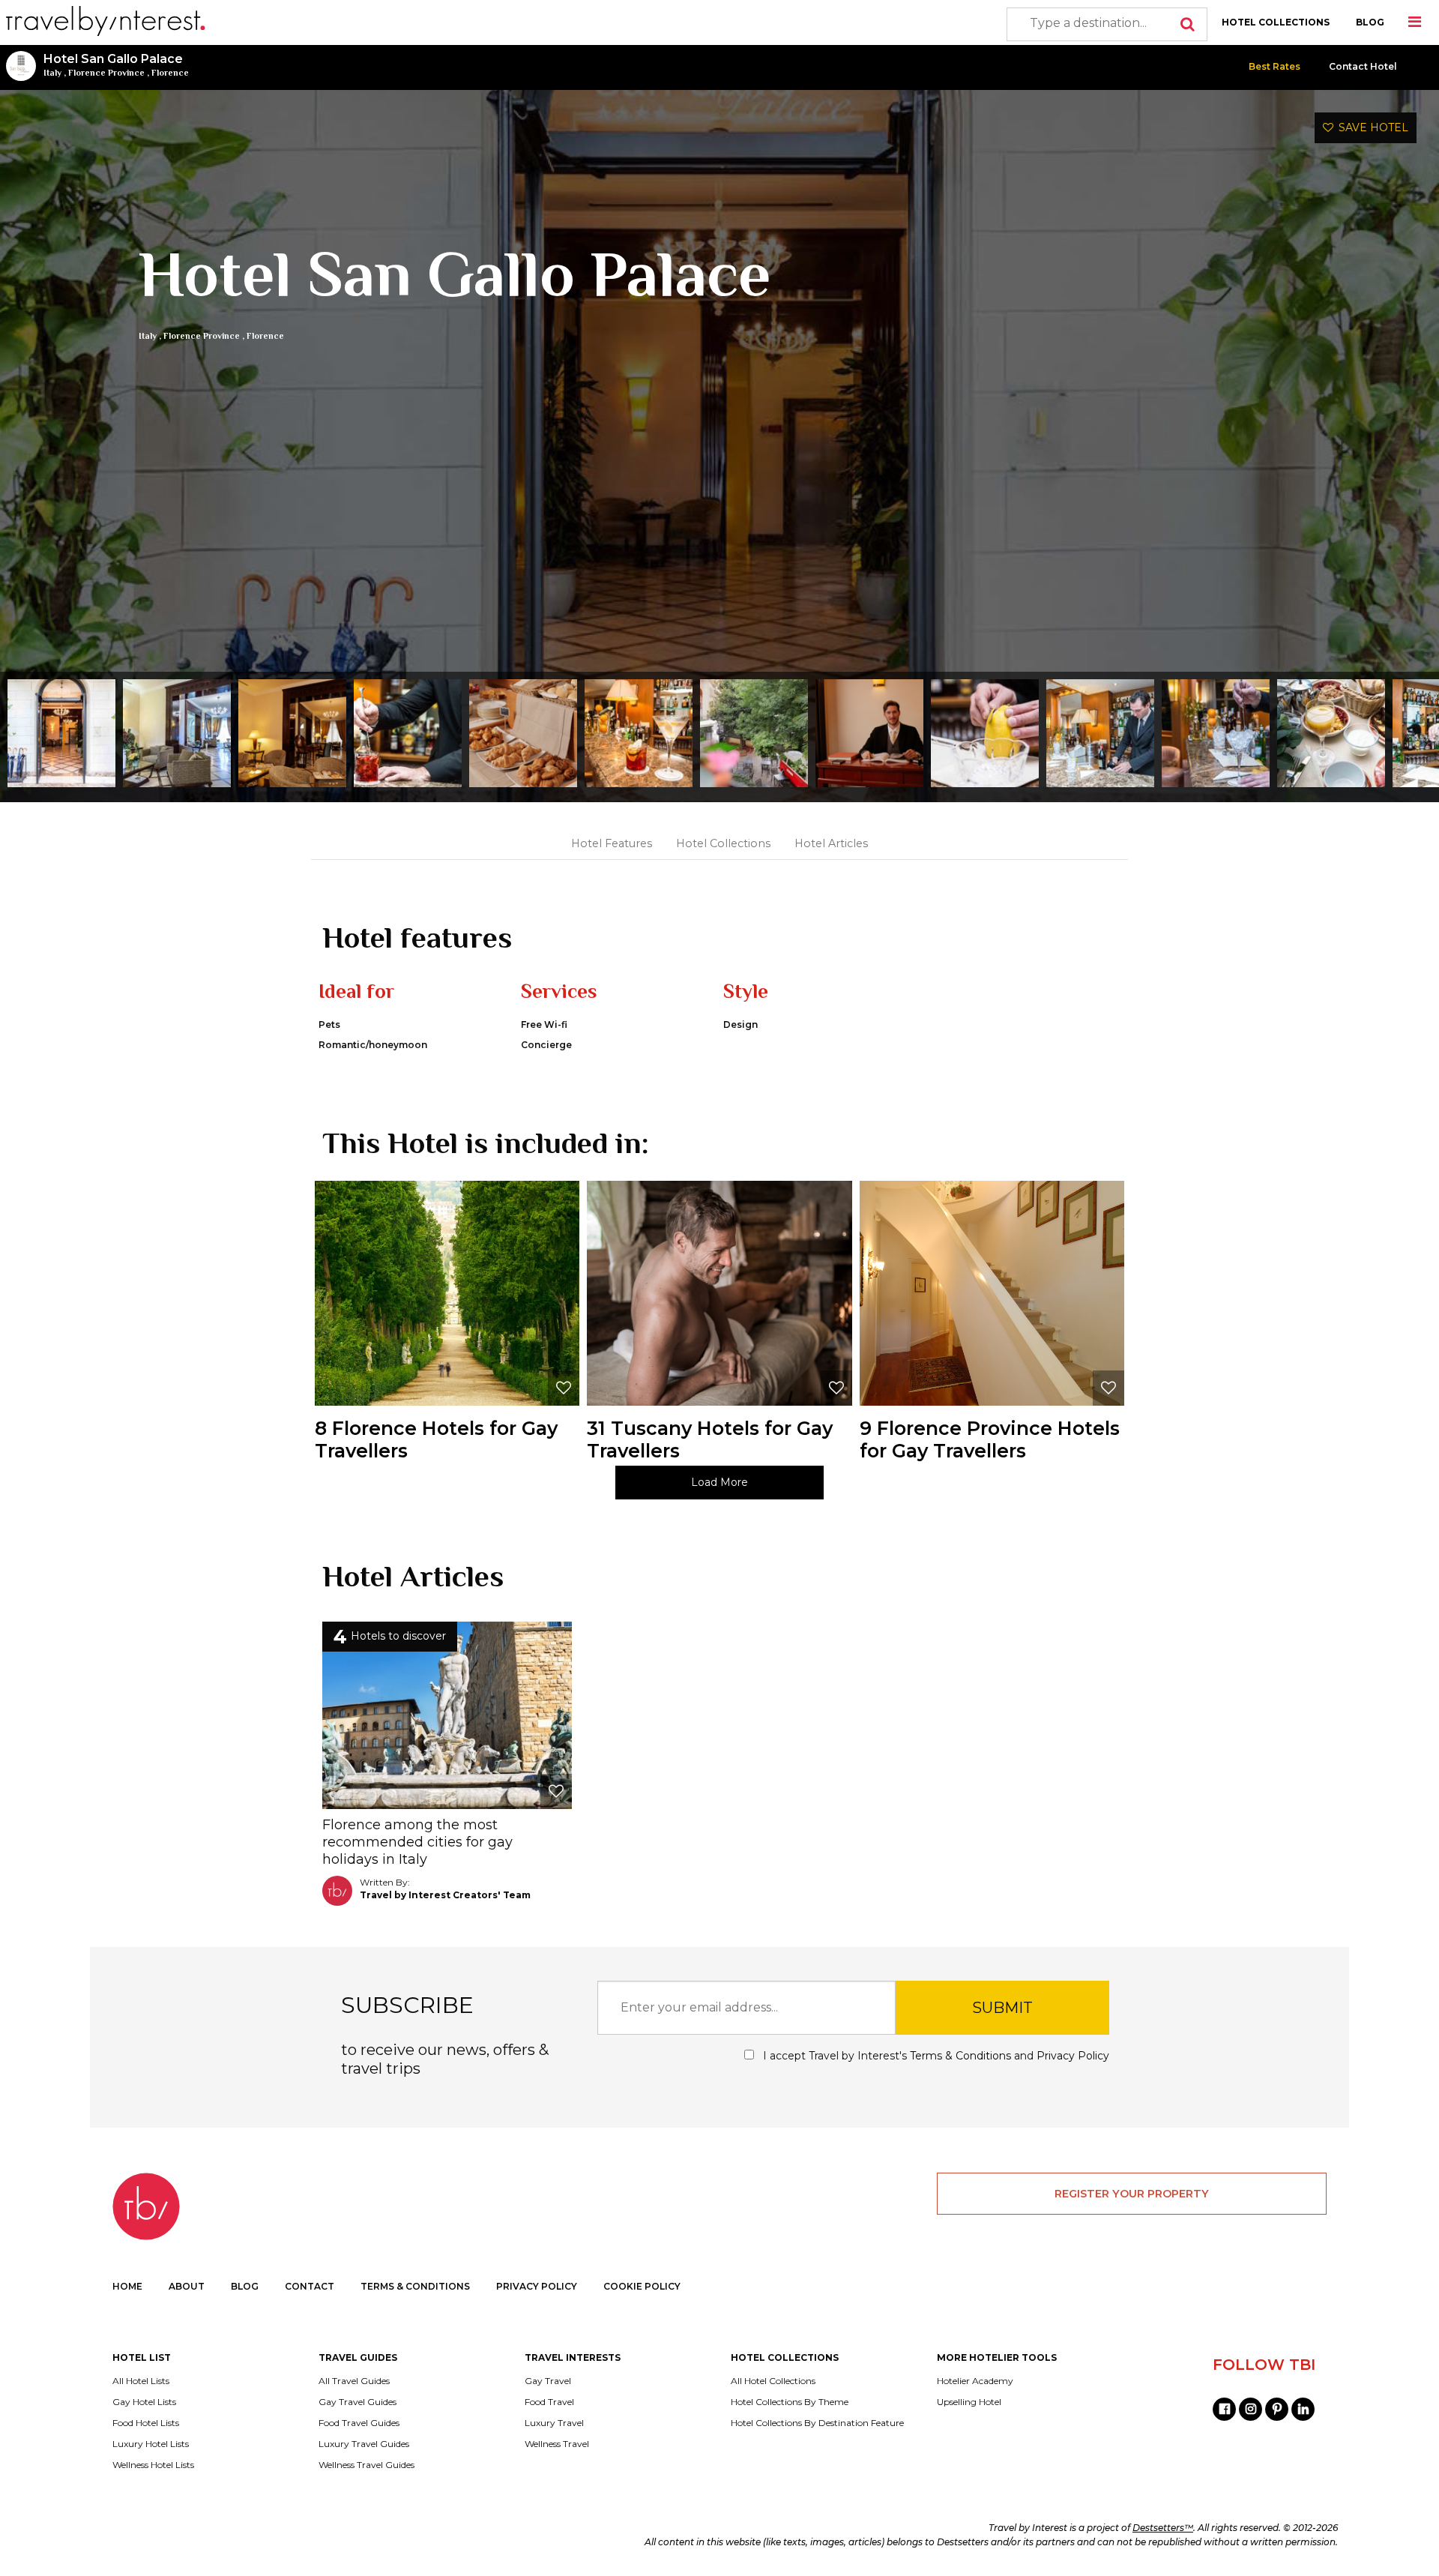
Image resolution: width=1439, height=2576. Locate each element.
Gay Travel (548, 2381)
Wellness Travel (557, 2444)
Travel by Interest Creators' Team (445, 1895)
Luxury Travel (554, 2423)
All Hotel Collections (773, 2381)
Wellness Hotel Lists (153, 2465)
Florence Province (106, 73)
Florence (170, 73)
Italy (52, 73)
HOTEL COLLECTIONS (1276, 22)
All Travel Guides (354, 2381)
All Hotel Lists (141, 2381)
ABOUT (187, 2286)
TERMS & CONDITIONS (415, 2286)
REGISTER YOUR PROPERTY (1132, 2194)
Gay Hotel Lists (144, 2402)
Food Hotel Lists (146, 2423)
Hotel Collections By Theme (790, 2402)
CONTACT (310, 2286)
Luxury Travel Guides (364, 2444)
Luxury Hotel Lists (151, 2444)
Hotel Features (612, 843)
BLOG (1370, 22)
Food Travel (549, 2402)
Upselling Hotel (969, 2402)
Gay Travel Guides (358, 2402)
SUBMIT (1002, 2008)
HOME (127, 2286)
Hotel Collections (723, 843)
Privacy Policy (1073, 2056)
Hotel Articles (831, 843)
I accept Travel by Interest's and (935, 2056)
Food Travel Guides (359, 2423)
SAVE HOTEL (1371, 127)
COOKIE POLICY (642, 2286)
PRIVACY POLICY (537, 2286)
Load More (719, 1482)
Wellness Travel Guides (366, 2465)
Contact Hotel (1363, 66)
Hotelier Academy (975, 2381)
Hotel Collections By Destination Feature (817, 2423)
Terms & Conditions (960, 2056)
